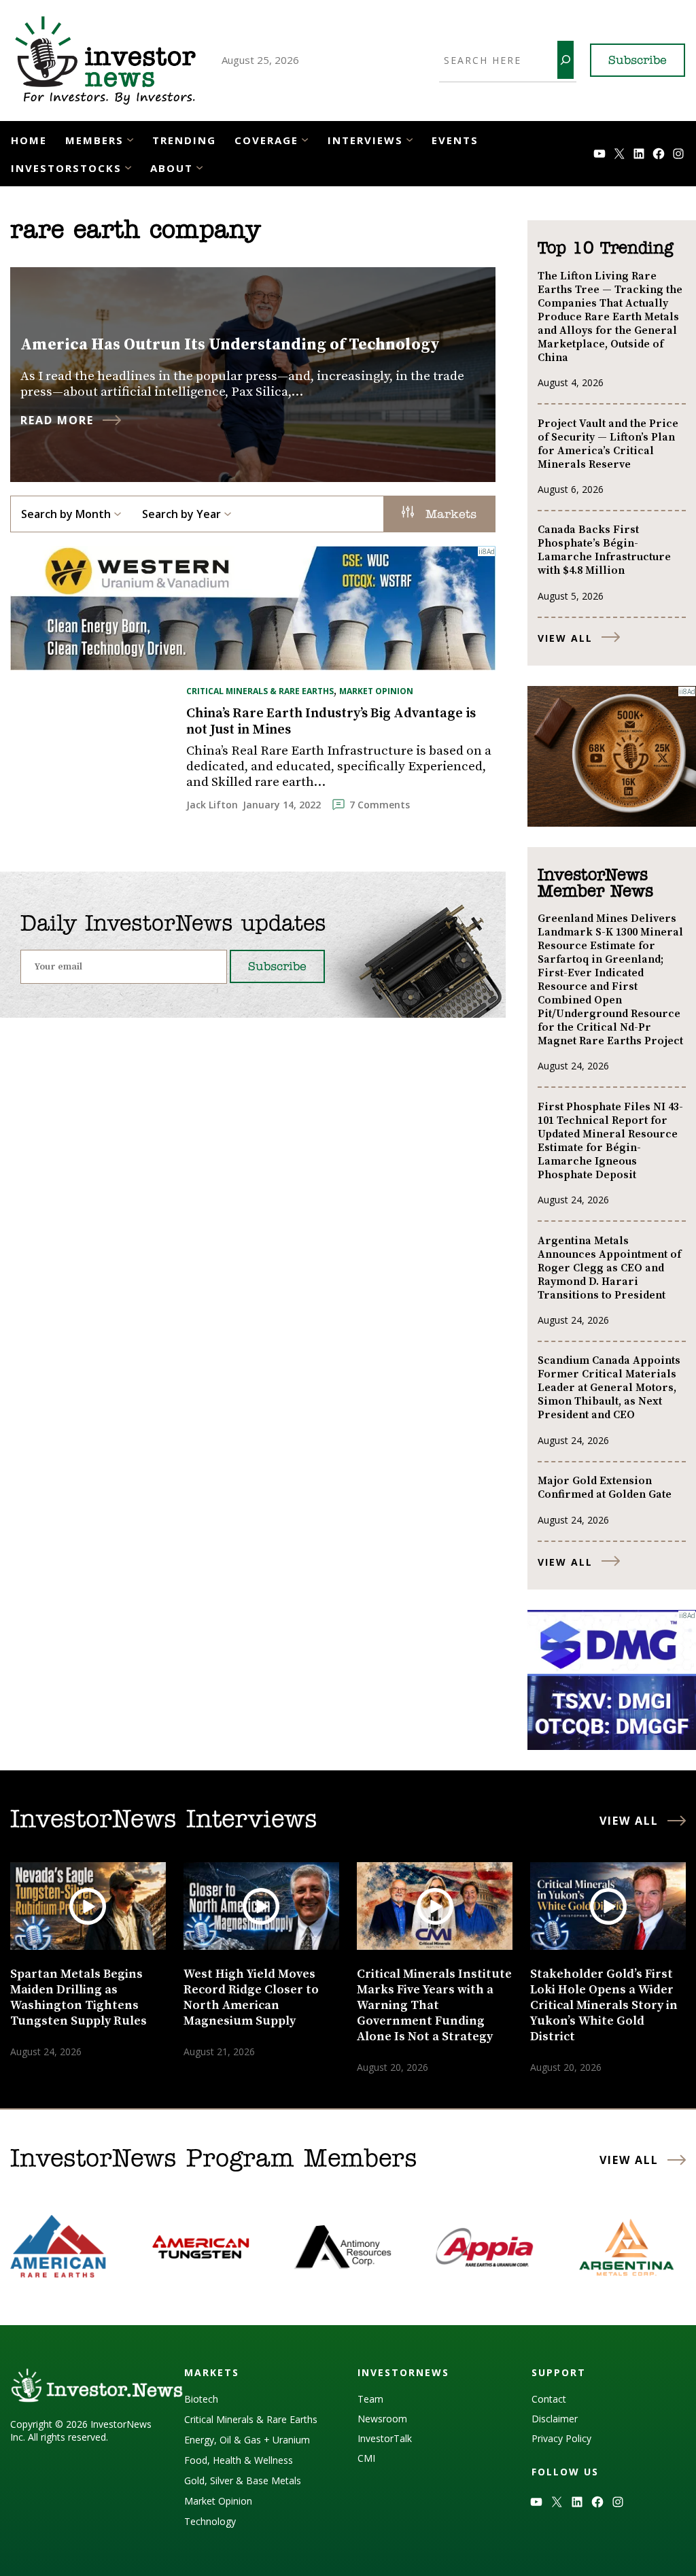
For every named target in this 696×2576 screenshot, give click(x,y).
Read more (57, 420)
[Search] (565, 60)
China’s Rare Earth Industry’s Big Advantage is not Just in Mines (331, 722)
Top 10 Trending (605, 249)
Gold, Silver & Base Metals (243, 2480)
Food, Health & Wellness (239, 2460)
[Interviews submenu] (410, 139)
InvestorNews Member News (595, 884)
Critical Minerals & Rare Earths (260, 691)
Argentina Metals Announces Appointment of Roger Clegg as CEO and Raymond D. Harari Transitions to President (609, 1268)
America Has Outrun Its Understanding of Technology (230, 345)
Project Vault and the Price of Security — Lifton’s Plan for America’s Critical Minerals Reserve (608, 444)
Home (29, 140)
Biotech (201, 2399)
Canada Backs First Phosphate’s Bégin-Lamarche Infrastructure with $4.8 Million (604, 550)
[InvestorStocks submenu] (128, 167)
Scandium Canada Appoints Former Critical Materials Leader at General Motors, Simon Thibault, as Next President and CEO (609, 1388)
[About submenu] (199, 167)
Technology (210, 2521)
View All (565, 638)
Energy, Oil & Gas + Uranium (247, 2440)
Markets (449, 515)
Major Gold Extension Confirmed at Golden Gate (605, 1488)
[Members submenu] (130, 139)
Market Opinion (376, 691)
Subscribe (638, 61)
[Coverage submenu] (305, 139)
